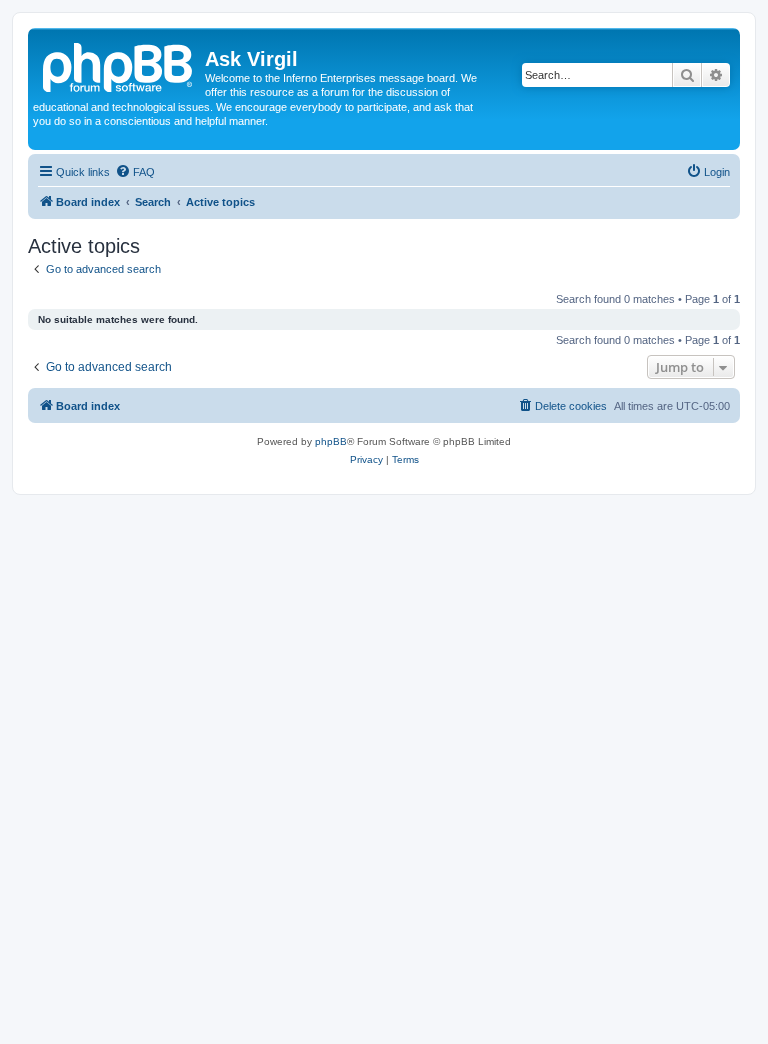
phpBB (331, 441)
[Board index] (119, 65)
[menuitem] (135, 172)
